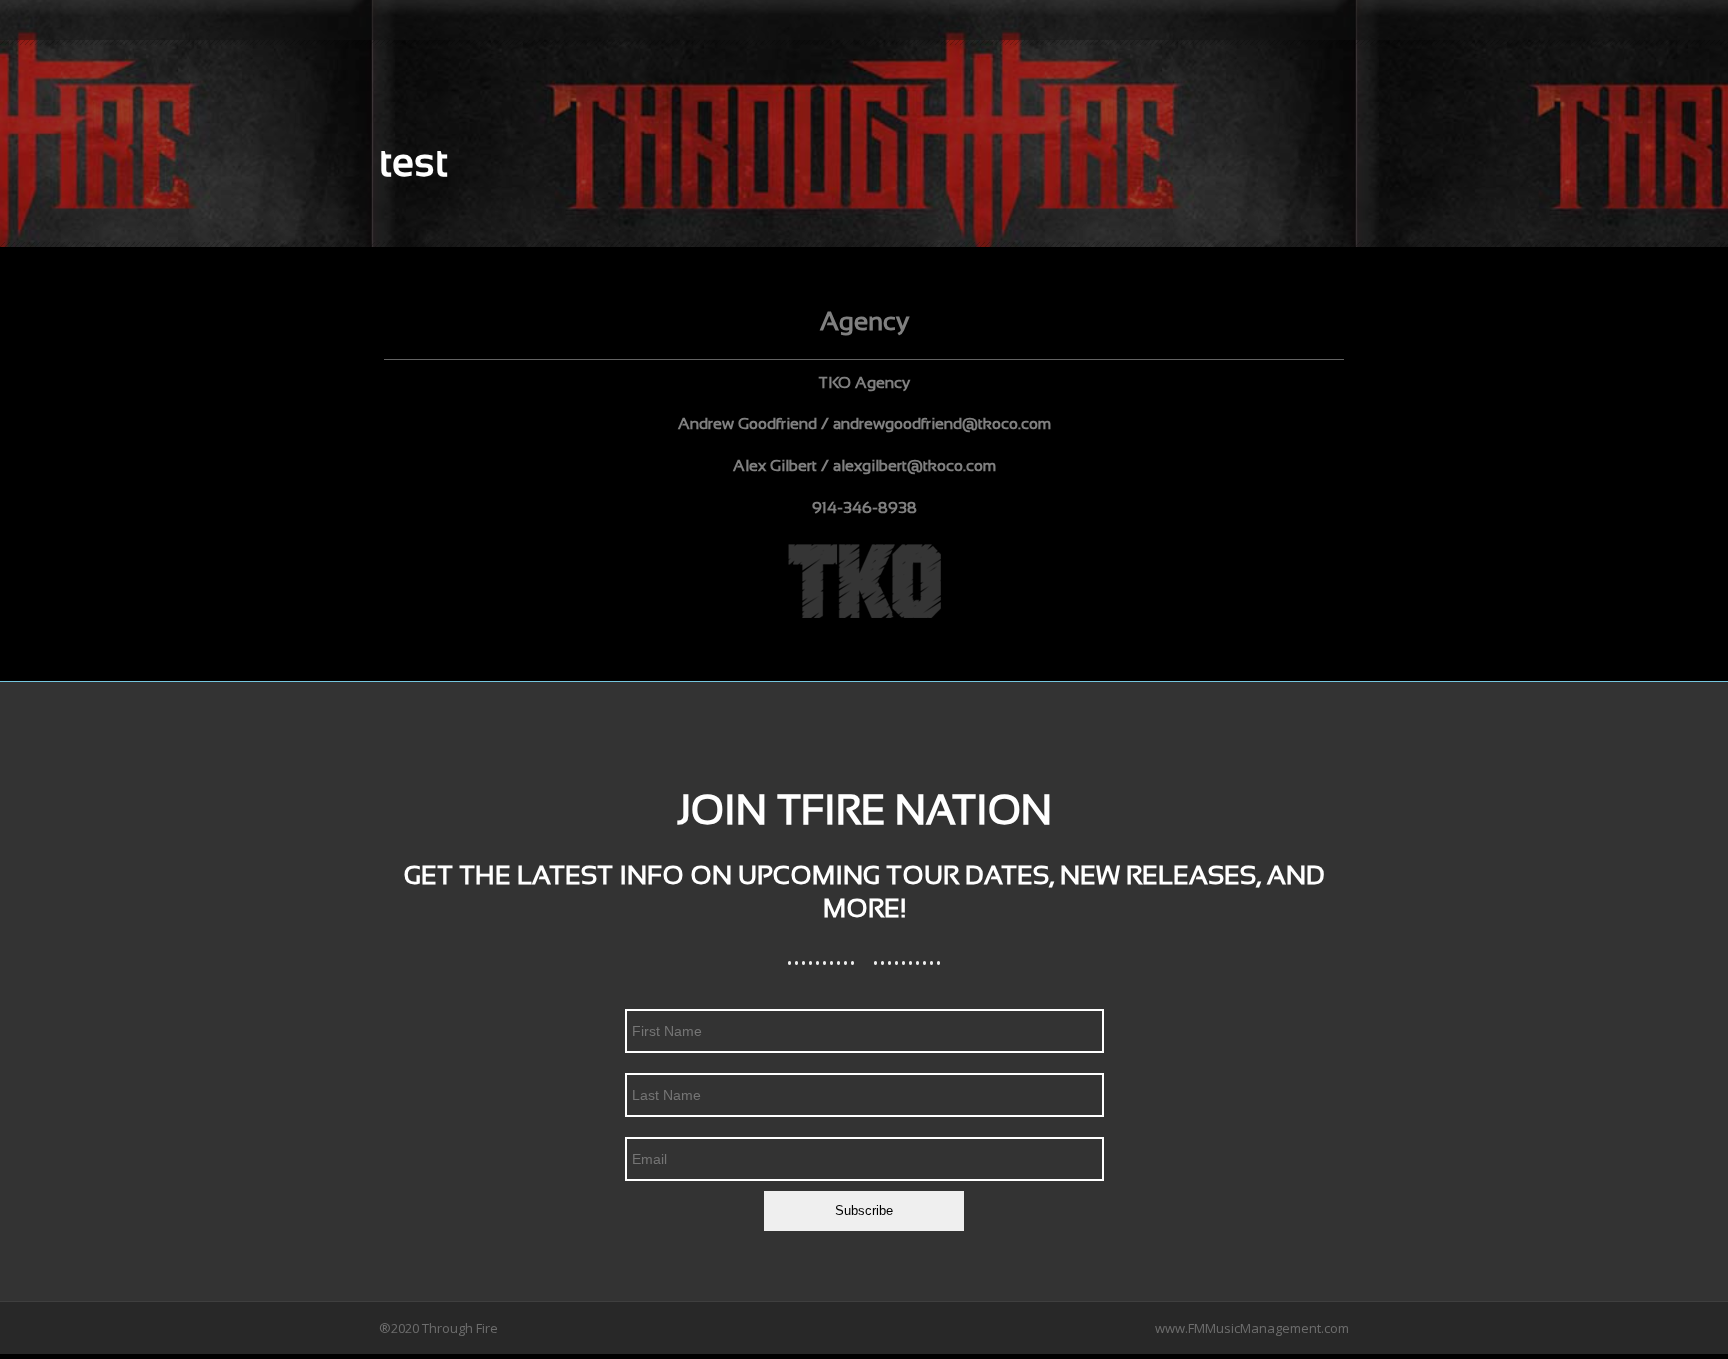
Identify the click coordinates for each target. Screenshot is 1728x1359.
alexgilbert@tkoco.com (914, 466)
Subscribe (864, 1210)
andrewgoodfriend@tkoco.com (942, 424)
